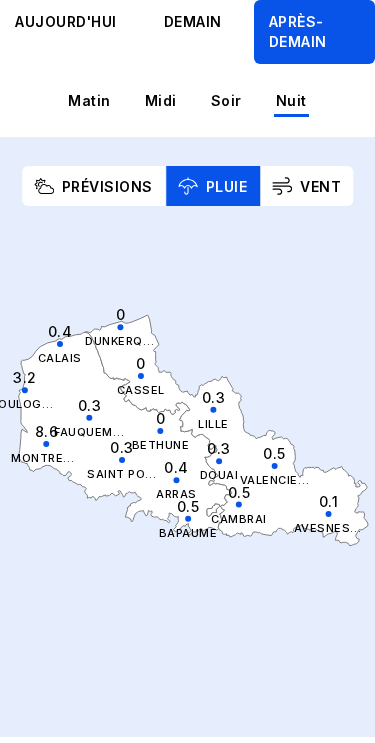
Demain (193, 21)
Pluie (227, 186)
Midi (161, 100)
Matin (89, 100)
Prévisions (107, 186)
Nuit (291, 100)
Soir (226, 100)
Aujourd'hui (66, 21)
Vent (320, 186)
